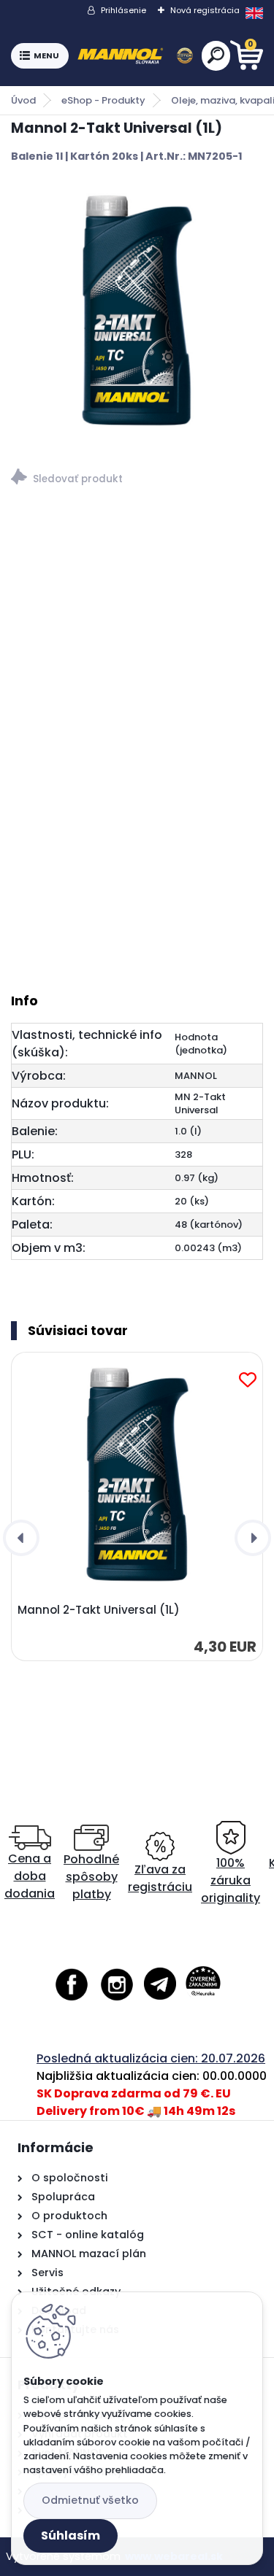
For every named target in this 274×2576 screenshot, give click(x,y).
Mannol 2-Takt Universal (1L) (99, 1610)
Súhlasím (71, 2536)
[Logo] (135, 56)
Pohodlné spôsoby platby (91, 1877)
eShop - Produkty (103, 100)
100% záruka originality (231, 1880)
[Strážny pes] (137, 479)
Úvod (23, 100)
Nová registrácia (205, 10)
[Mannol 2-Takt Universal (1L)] (137, 311)
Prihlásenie (123, 10)
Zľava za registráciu (160, 1878)
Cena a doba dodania (30, 1876)
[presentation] (21, 1538)
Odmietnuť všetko (90, 2500)
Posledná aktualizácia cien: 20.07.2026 (151, 2058)
